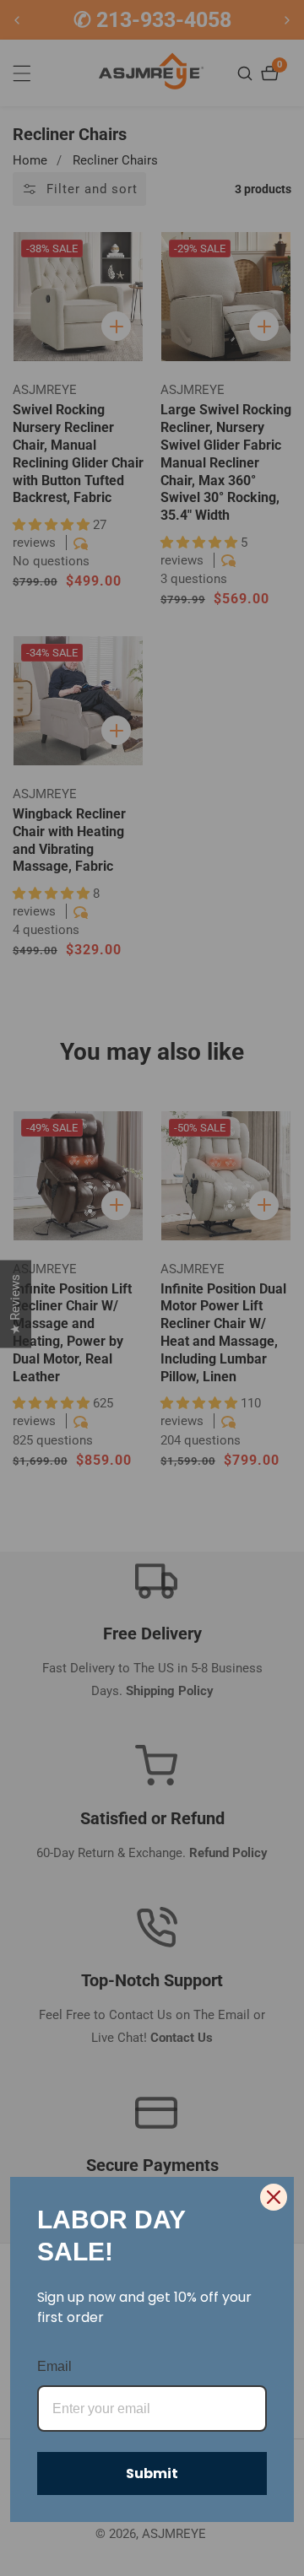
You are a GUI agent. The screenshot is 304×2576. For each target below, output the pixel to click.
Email (54, 2366)
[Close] (274, 2197)
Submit (152, 2473)
